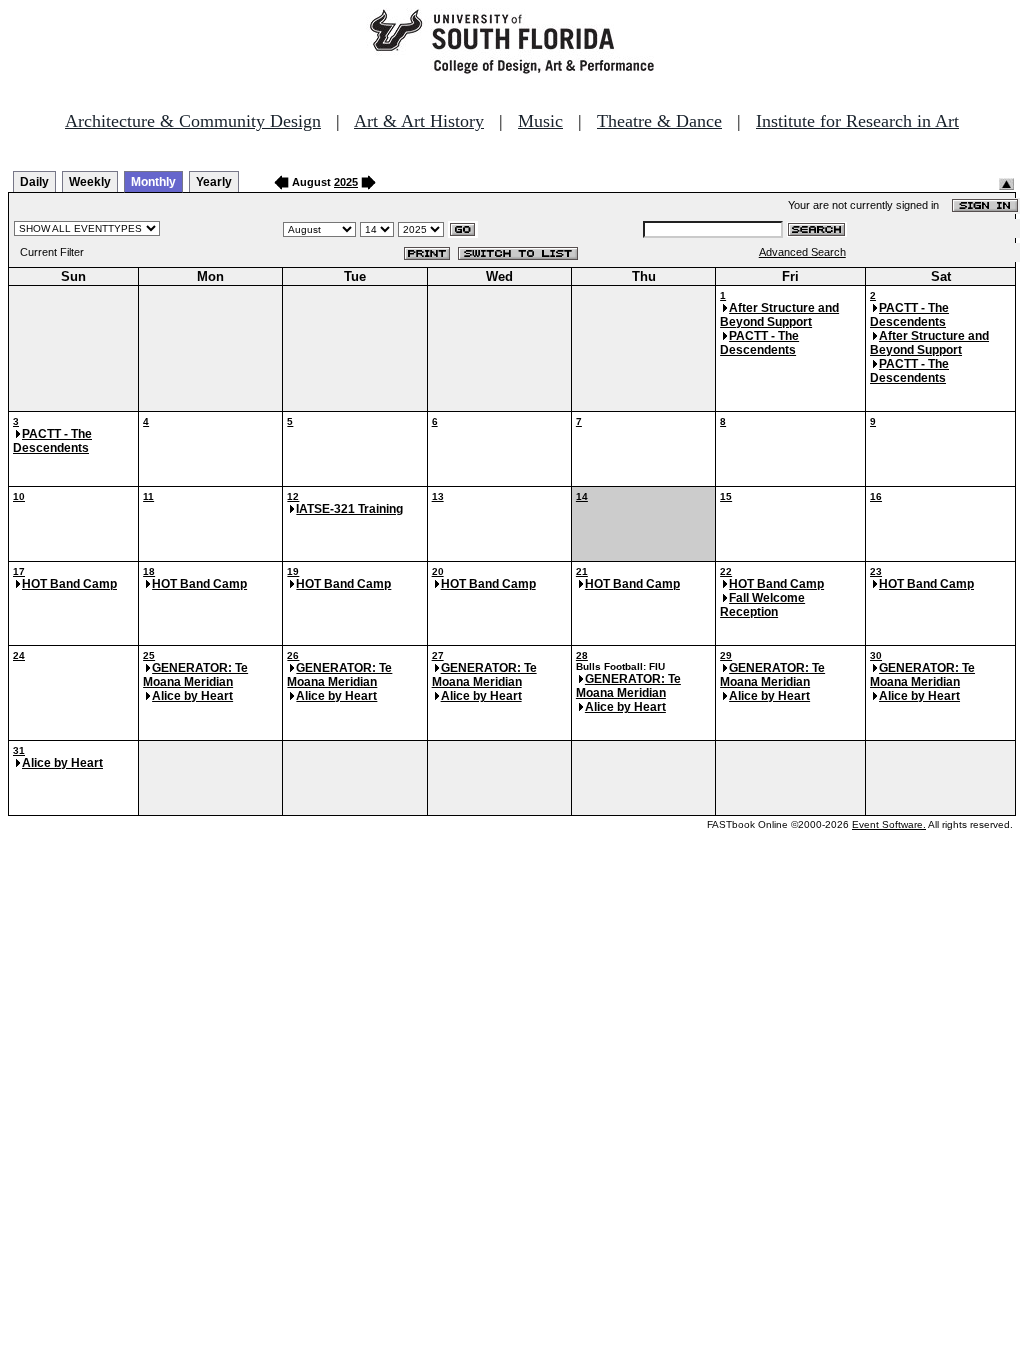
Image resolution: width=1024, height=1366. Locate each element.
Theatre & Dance (659, 121)
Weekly (90, 182)
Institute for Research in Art (857, 121)
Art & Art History (419, 121)
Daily (34, 182)
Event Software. (889, 824)
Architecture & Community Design (193, 121)
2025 (346, 182)
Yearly (214, 182)
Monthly (153, 182)
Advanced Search (802, 252)
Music (540, 121)
